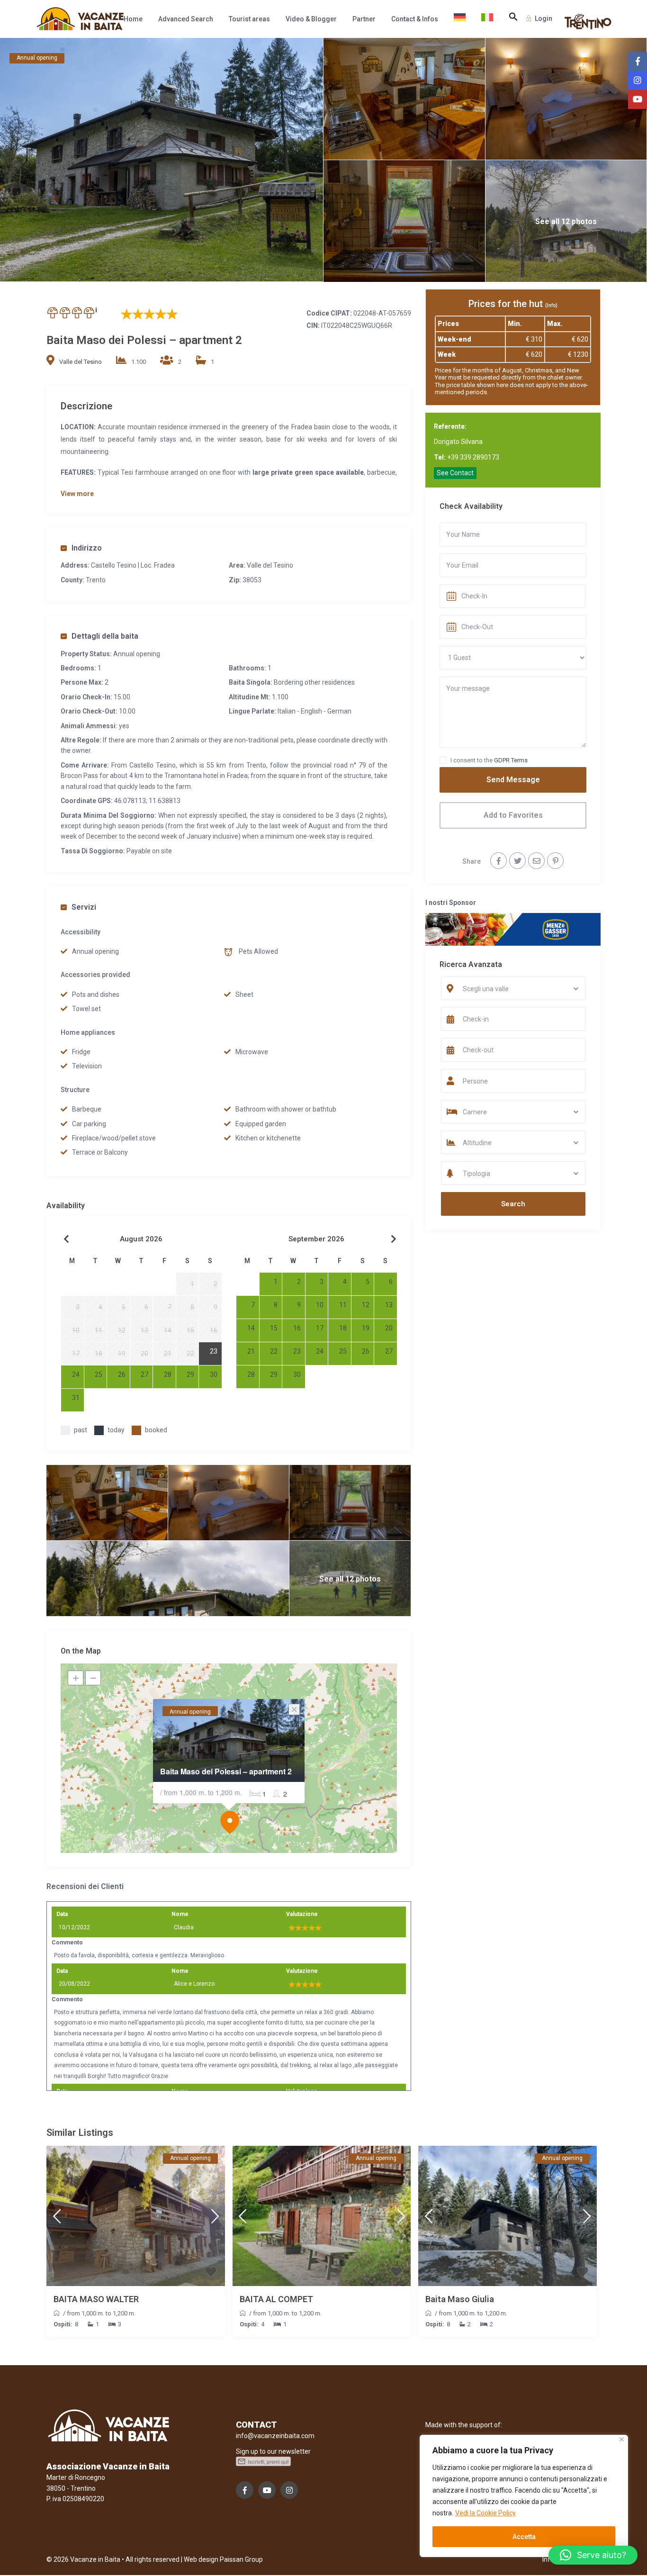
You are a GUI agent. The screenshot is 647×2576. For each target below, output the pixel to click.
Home (133, 19)
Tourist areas (249, 19)
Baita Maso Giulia (460, 2299)
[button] (513, 17)
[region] (524, 2496)
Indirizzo (87, 548)
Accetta (524, 2537)
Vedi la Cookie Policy (485, 2513)
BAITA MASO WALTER (96, 2299)
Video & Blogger (311, 19)
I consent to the (489, 760)
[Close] (622, 2439)
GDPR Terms (511, 760)
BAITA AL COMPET (276, 2299)
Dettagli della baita (105, 636)
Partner (364, 19)
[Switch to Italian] (487, 19)
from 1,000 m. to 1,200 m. (101, 2313)
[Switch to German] (460, 19)
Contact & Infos (415, 19)
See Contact (455, 473)
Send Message (513, 780)
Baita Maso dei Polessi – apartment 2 (226, 1771)
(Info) (551, 305)
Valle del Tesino (81, 362)
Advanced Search (186, 19)
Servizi (84, 907)
